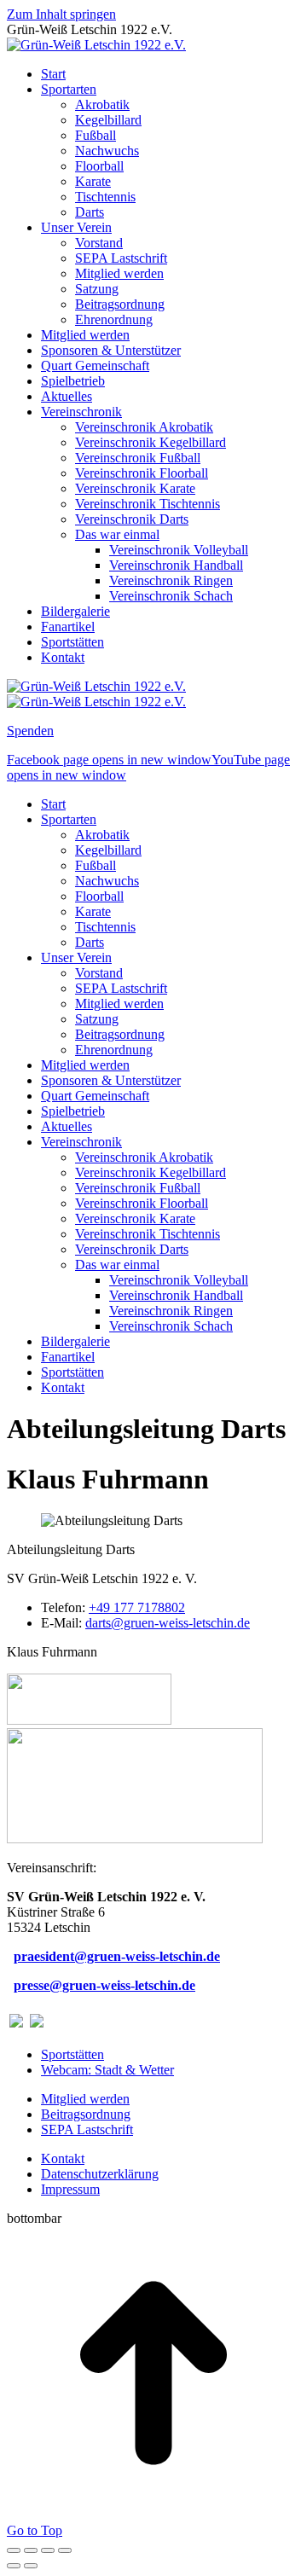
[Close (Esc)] (14, 2550)
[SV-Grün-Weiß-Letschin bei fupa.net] (16, 2023)
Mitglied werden (85, 2099)
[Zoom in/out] (65, 2550)
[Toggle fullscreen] (48, 2550)
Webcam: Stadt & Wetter (107, 2070)
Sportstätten (72, 2054)
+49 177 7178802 (137, 1607)
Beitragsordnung (86, 2114)
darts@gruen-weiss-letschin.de (168, 1623)
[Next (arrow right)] (31, 2566)
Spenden (30, 731)
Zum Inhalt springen (61, 14)
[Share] (31, 2550)
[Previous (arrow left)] (14, 2566)
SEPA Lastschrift (87, 2129)
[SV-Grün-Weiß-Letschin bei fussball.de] (37, 2023)
